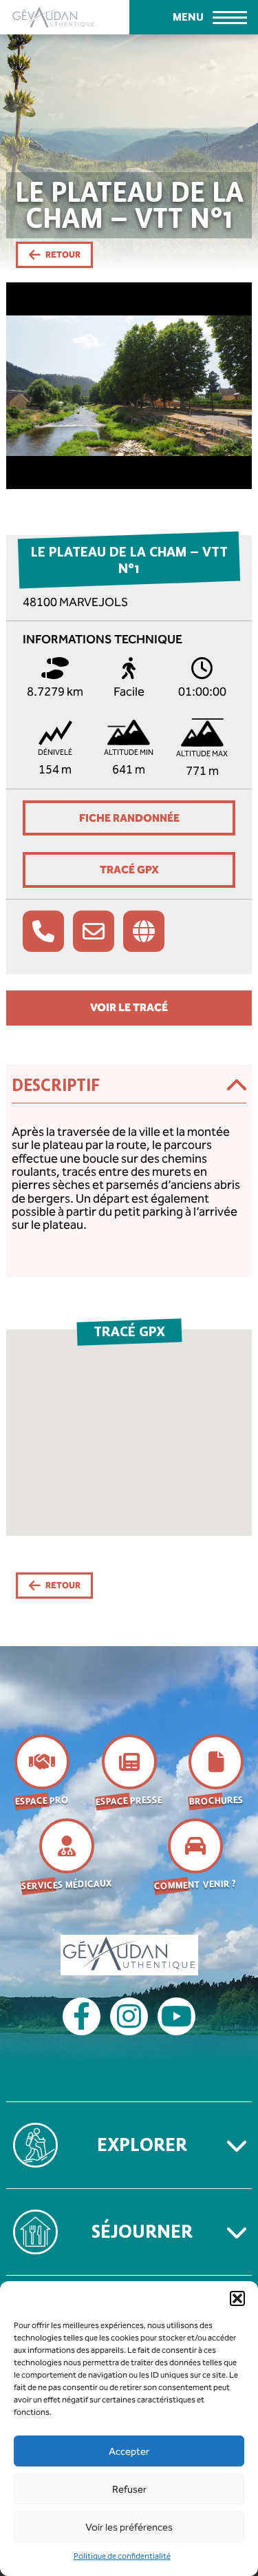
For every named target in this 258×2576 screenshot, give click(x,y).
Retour (63, 255)
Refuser (129, 2489)
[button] (237, 2298)
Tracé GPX (129, 870)
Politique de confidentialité (122, 2556)
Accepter (129, 2451)
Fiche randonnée (129, 818)
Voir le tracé (129, 1007)
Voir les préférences (129, 2527)
